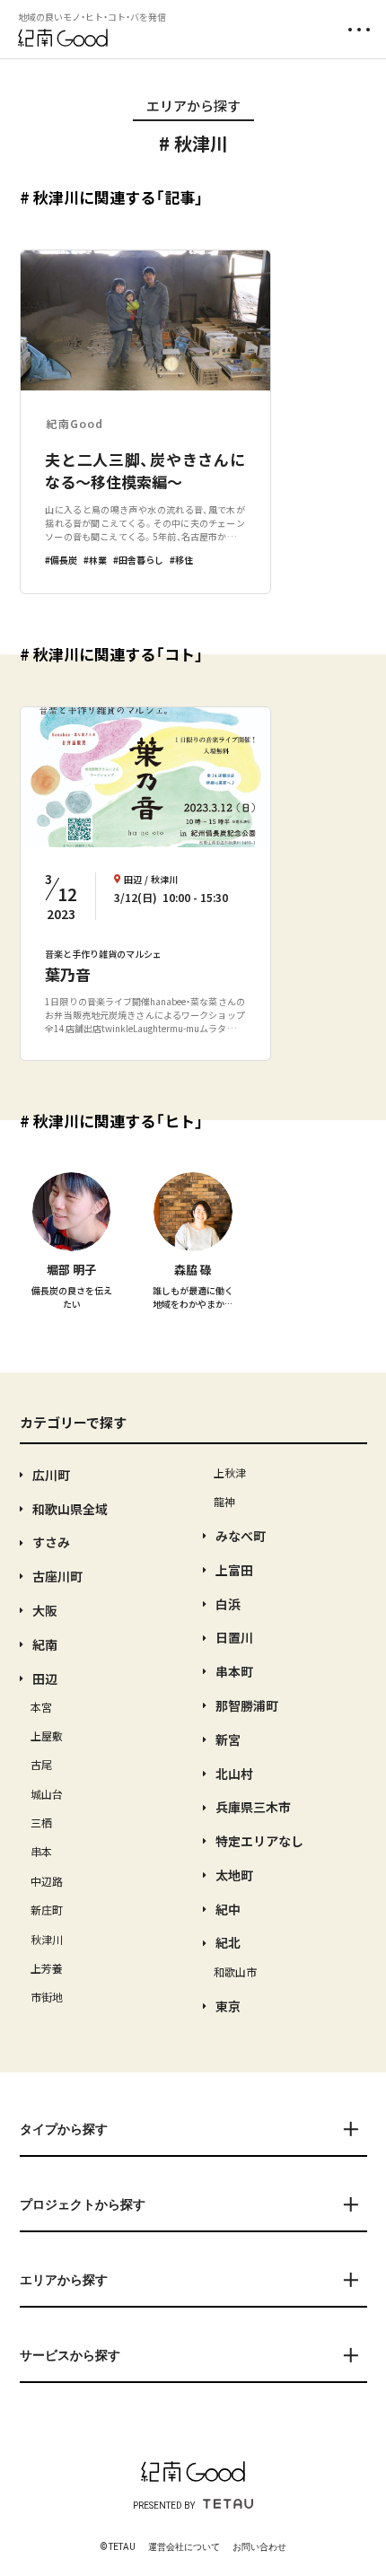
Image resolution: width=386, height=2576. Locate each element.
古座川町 (57, 1576)
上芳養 (47, 1968)
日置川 (234, 1637)
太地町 (234, 1875)
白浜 (228, 1604)
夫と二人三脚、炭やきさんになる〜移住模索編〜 (145, 471)
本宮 (41, 1707)
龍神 (224, 1501)
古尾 (41, 1764)
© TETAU (118, 2547)
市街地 (47, 1997)
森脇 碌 (193, 1270)
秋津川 (47, 1939)
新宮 (228, 1739)
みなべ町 (241, 1536)
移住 (184, 560)
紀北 (228, 1942)
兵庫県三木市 (253, 1807)
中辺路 (47, 1881)
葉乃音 (68, 974)
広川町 (51, 1475)
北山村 (234, 1774)
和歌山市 (235, 1971)
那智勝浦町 (247, 1705)
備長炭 (64, 560)
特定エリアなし (259, 1841)
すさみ (51, 1542)
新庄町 (47, 1910)
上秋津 (230, 1472)
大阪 (45, 1610)
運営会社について (184, 2547)
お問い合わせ (259, 2547)
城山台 (47, 1794)
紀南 (45, 1644)
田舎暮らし (141, 560)
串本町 (234, 1671)
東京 (228, 2006)
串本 (41, 1851)
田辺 (45, 1678)
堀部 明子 (71, 1270)
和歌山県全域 (70, 1509)
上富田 (234, 1570)
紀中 (228, 1909)
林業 (98, 560)
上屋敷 (47, 1735)
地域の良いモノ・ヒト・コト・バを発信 (92, 17)
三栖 (41, 1822)
